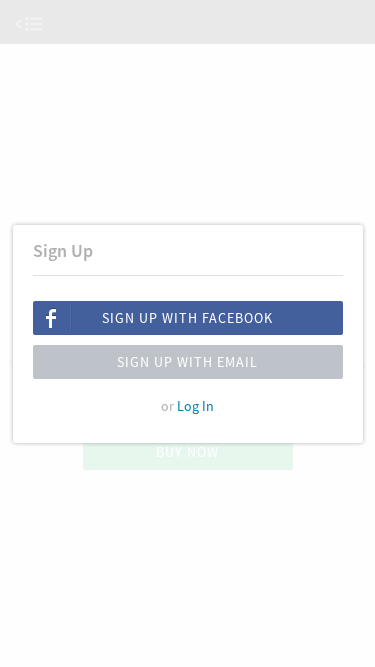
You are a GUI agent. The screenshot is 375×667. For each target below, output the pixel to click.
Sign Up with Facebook (187, 318)
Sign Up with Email (187, 362)
